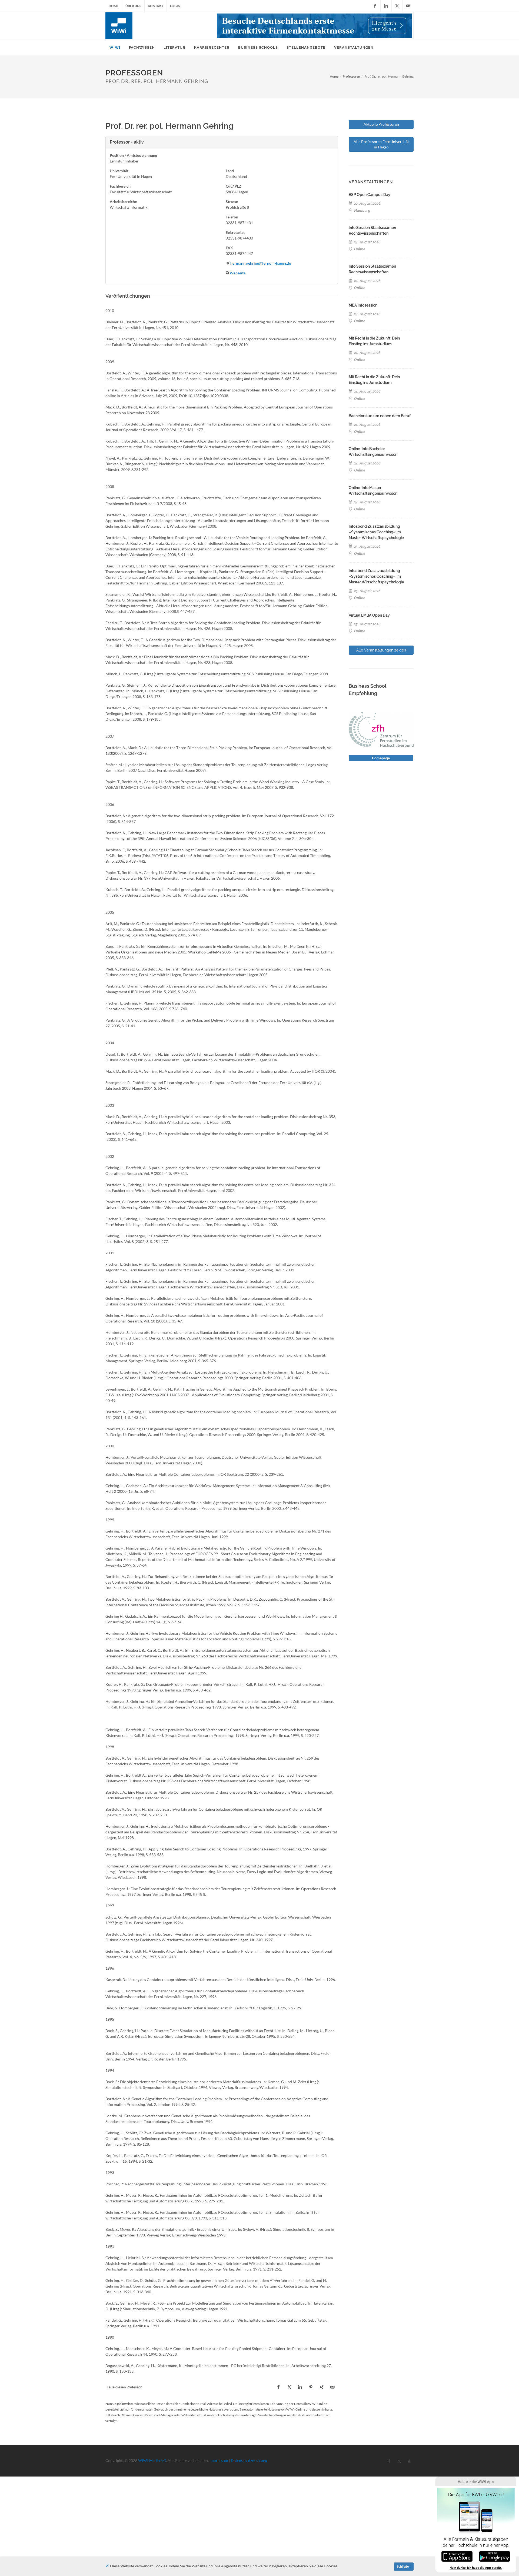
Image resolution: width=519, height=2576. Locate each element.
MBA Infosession (363, 305)
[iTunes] (457, 2556)
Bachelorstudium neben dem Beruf (380, 416)
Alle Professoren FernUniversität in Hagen (381, 144)
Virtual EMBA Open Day (369, 615)
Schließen (404, 2566)
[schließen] (107, 2566)
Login (175, 6)
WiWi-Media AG (152, 2460)
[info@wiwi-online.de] (408, 6)
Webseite (238, 273)
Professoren (351, 76)
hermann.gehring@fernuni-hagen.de (261, 263)
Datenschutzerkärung (249, 2460)
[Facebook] (375, 6)
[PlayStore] (495, 2556)
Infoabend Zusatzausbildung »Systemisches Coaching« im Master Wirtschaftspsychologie (376, 532)
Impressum (219, 2460)
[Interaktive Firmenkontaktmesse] (315, 26)
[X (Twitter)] (397, 6)
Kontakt (156, 6)
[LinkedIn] (386, 6)
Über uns (133, 6)
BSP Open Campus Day (370, 195)
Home (114, 6)
